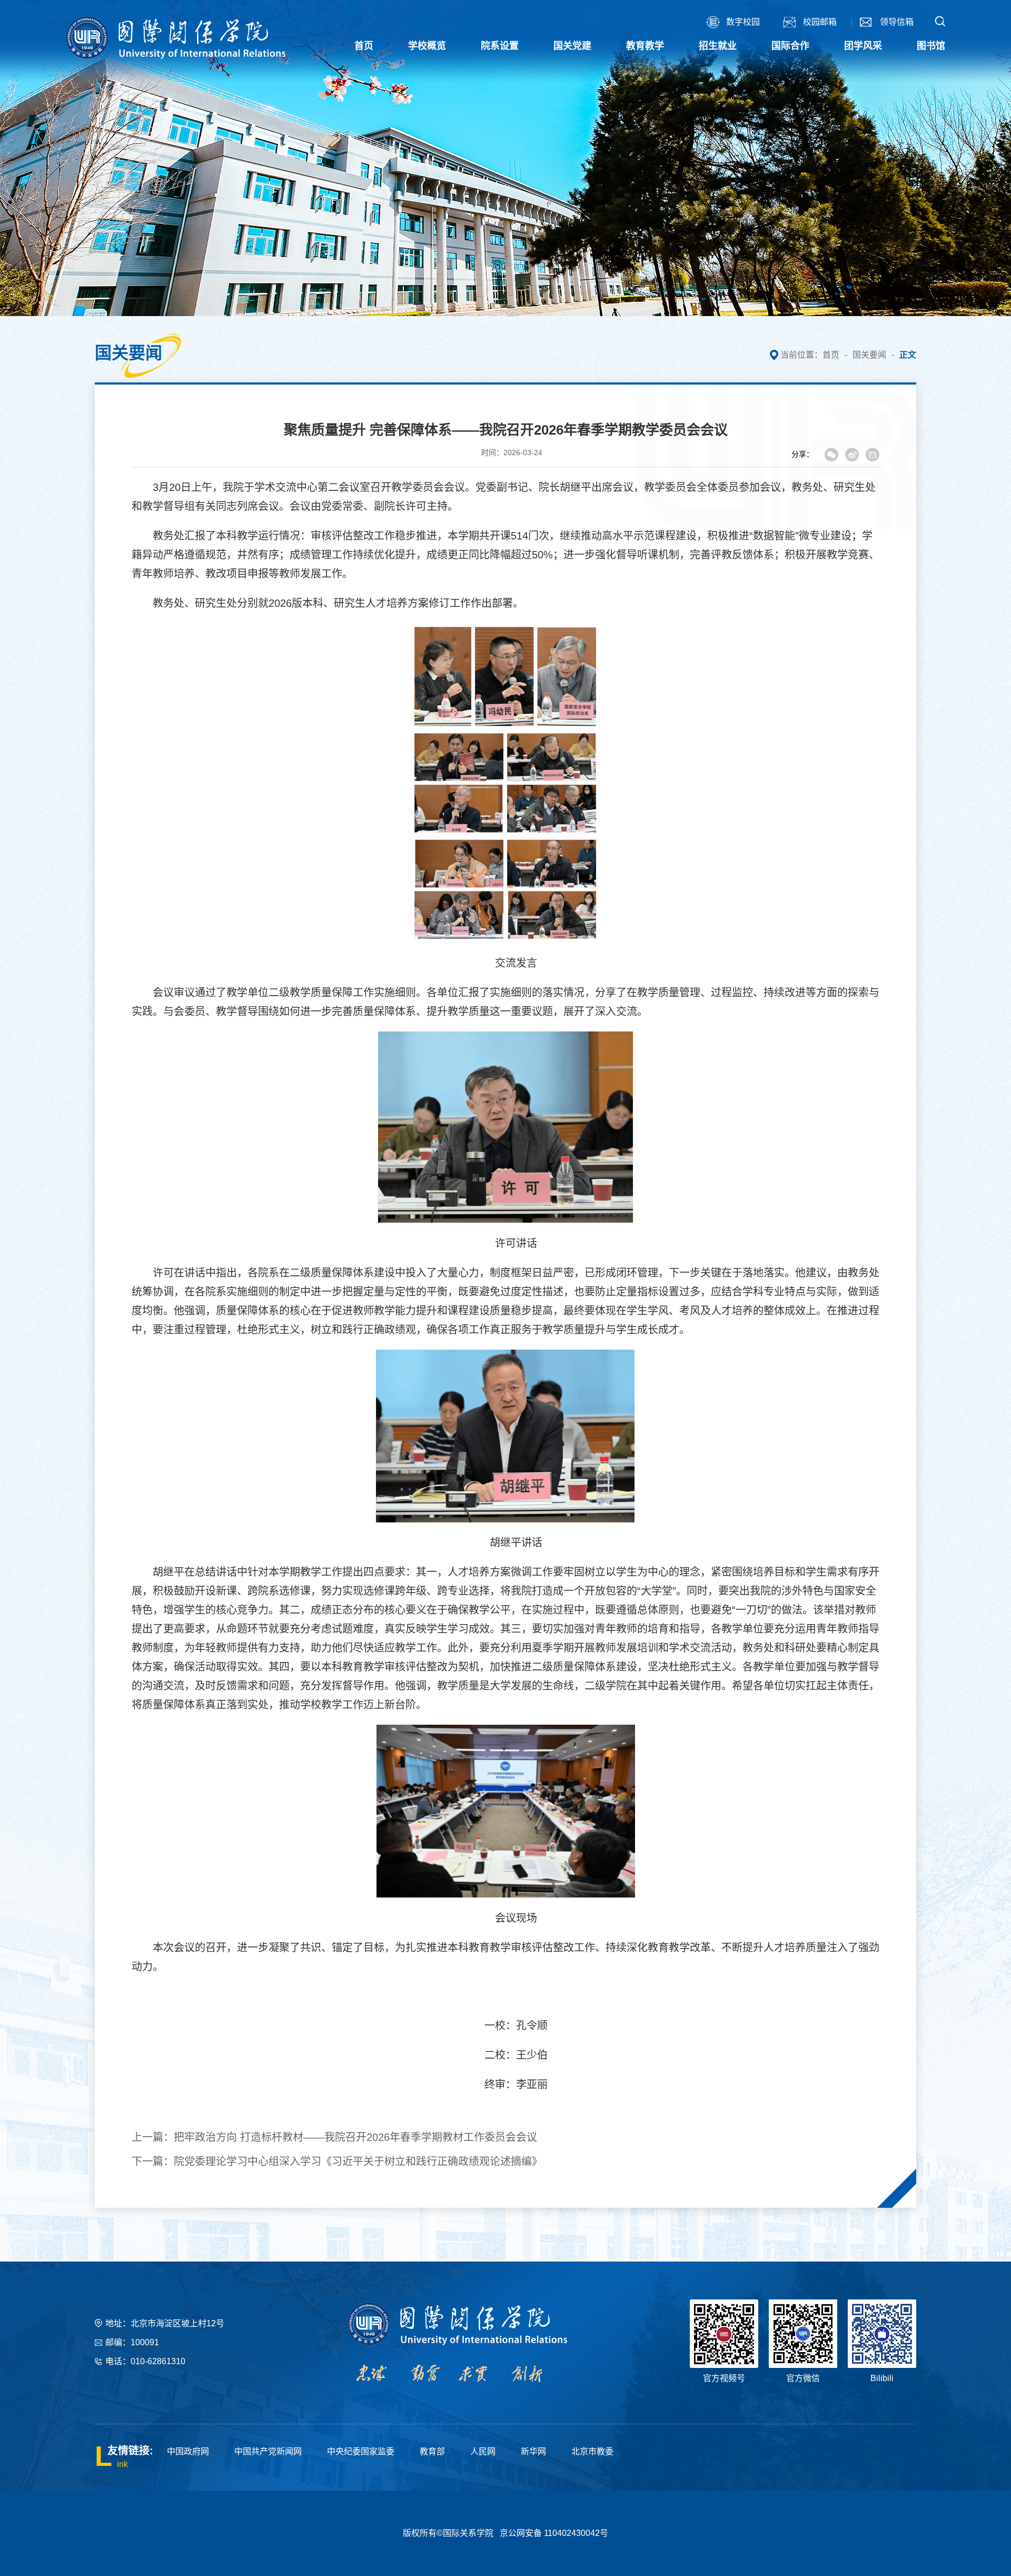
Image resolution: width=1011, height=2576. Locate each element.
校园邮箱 (820, 22)
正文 (908, 355)
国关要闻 (869, 355)
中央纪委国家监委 (361, 2451)
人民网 (483, 2451)
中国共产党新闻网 (268, 2451)
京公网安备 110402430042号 (554, 2533)
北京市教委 (592, 2451)
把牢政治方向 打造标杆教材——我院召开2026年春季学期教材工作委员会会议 (355, 2137)
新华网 (533, 2451)
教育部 (432, 2451)
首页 (831, 355)
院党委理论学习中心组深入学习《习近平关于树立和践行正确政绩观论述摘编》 (358, 2161)
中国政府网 (188, 2451)
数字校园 (743, 22)
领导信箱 (897, 22)
